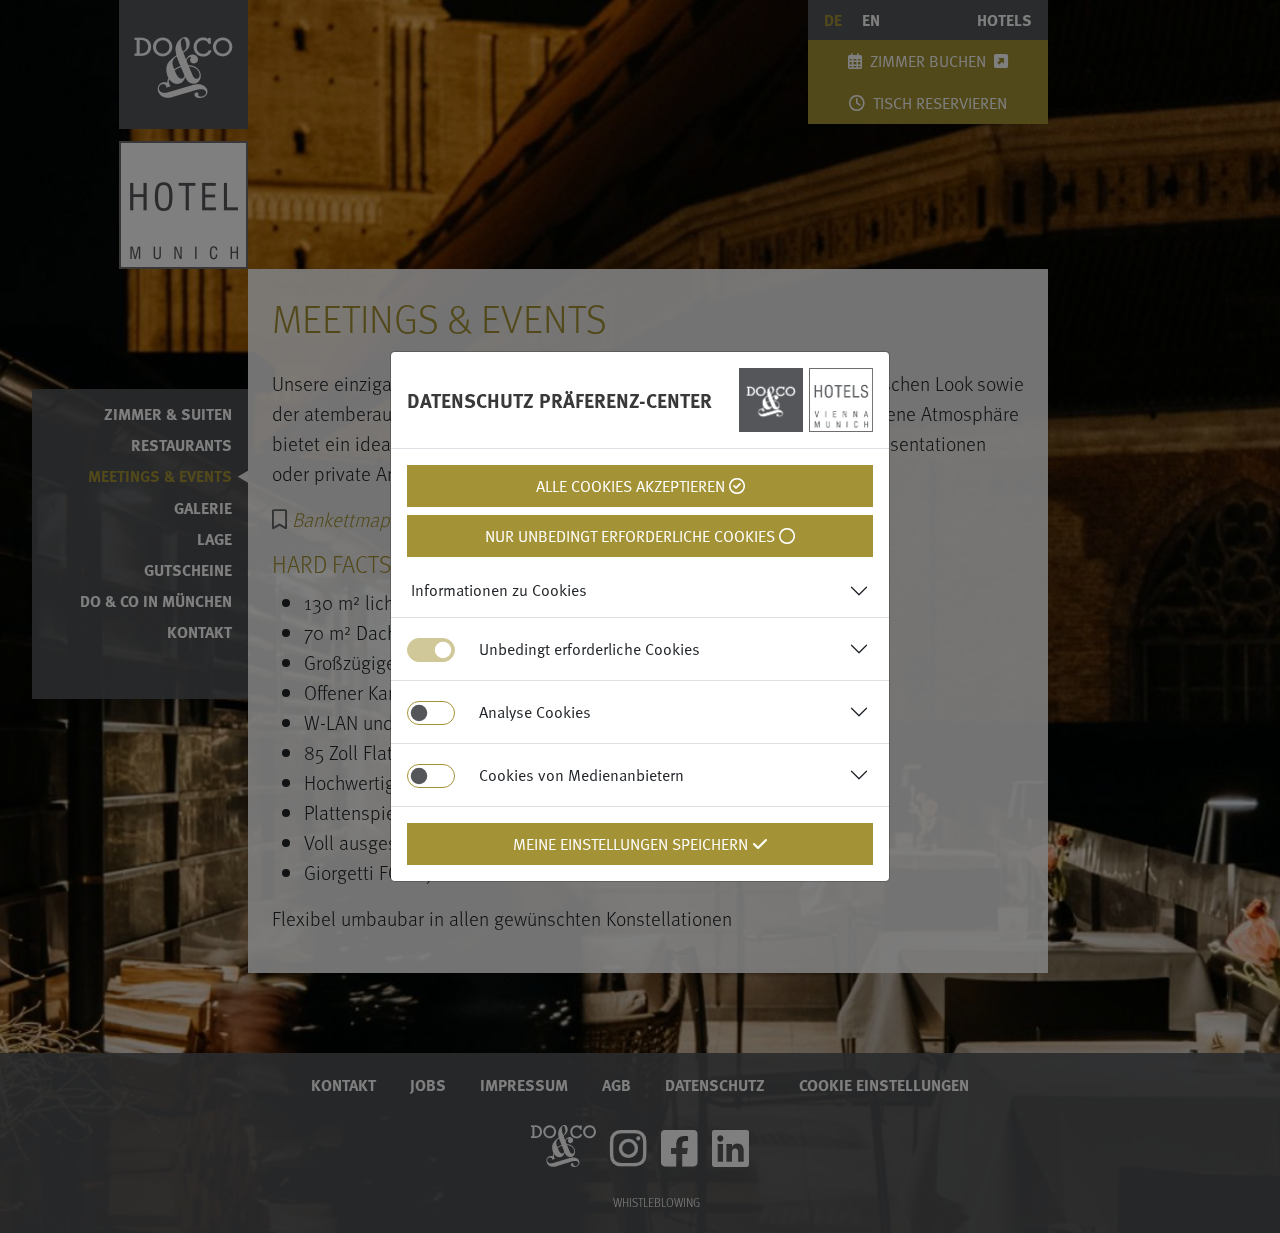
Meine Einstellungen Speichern (632, 844)
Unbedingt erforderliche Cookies (589, 649)
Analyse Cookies (535, 712)
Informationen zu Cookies (499, 590)
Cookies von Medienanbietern (581, 775)
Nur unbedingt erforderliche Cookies (632, 536)
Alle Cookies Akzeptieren (632, 486)
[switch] (431, 713)
